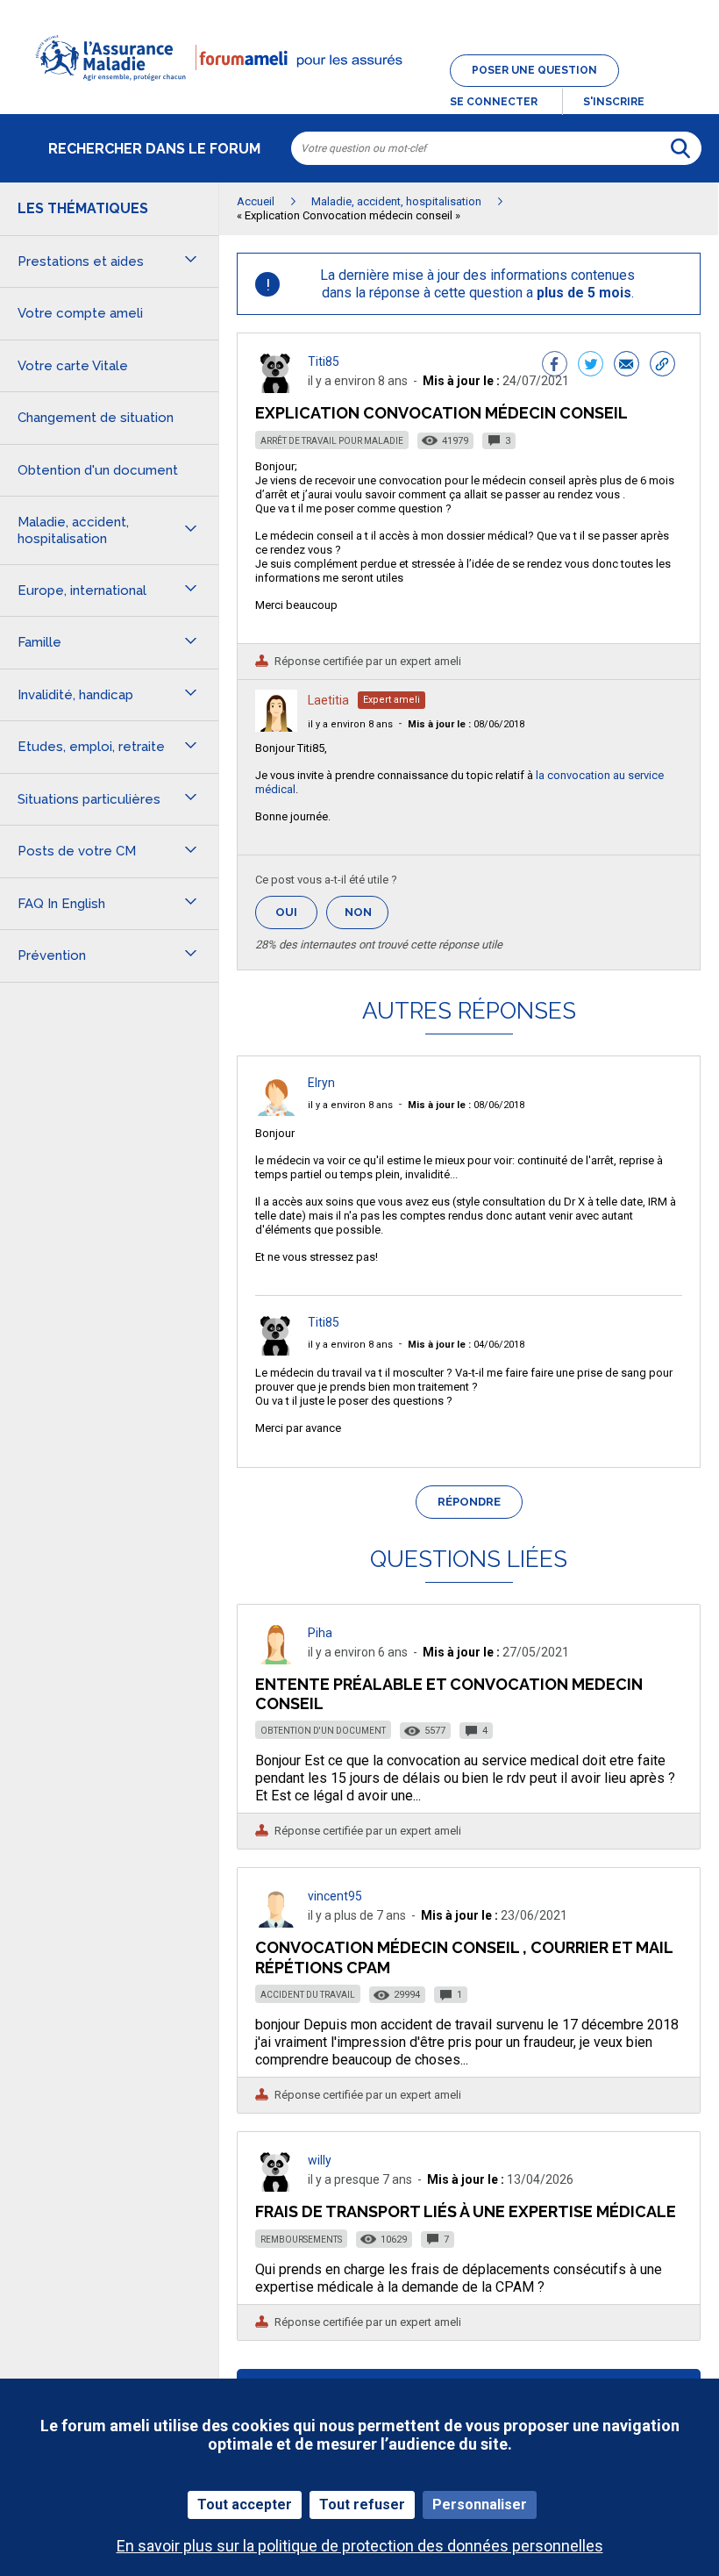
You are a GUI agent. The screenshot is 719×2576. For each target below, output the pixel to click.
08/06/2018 (466, 724)
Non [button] (367, 917)
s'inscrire (614, 102)
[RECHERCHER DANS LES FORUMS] (680, 148)
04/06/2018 (466, 1345)
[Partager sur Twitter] (591, 366)
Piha (320, 1633)
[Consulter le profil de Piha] (276, 1660)
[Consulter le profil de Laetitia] (276, 727)
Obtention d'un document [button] (98, 470)
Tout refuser (362, 2504)
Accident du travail (308, 1995)
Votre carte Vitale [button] (73, 366)
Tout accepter (245, 2504)
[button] (359, 91)
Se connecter (494, 102)
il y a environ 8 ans (350, 724)
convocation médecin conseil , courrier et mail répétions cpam (464, 1957)
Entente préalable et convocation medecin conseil (449, 1694)
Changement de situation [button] (96, 418)
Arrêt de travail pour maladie (332, 441)
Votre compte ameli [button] (80, 313)
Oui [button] (296, 912)
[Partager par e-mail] (626, 366)
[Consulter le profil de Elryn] (276, 1111)
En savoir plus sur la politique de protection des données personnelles (360, 2546)
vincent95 (335, 1896)
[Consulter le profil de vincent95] (276, 1923)
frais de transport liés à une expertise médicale (466, 2211)
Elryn (321, 1083)
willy (320, 2160)
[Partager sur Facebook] (555, 366)
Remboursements (301, 2240)
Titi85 (324, 361)
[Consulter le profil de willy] (276, 2187)
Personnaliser (480, 2504)
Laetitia (328, 700)
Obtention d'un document (323, 1731)
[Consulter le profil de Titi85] (276, 388)
